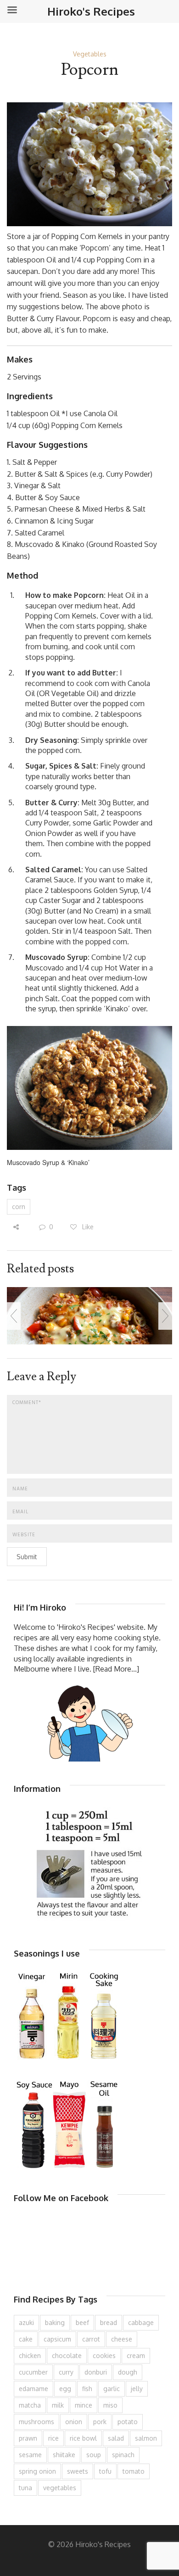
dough (128, 2372)
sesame (30, 2455)
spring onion (37, 2471)
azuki (26, 2322)
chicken (30, 2356)
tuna (25, 2488)
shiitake (64, 2455)
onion (74, 2422)
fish (87, 2389)
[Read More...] (116, 1669)
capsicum (57, 2339)
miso (110, 2405)
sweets (78, 2471)
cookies (104, 2356)
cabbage (141, 2322)
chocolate (67, 2356)
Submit (27, 1557)
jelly (137, 2389)
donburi (96, 2372)
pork (100, 2422)
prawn (28, 2438)
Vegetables (90, 54)
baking (55, 2322)
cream (136, 2356)
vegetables (60, 2488)
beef (82, 2322)
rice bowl (83, 2438)
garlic (112, 2389)
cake (26, 2339)
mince (84, 2405)
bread (109, 2322)
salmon (146, 2438)
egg (65, 2389)
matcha (30, 2405)
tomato (134, 2471)
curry (66, 2372)
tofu (105, 2471)
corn (19, 1207)
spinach (123, 2455)
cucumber (33, 2372)
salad (116, 2438)
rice (53, 2438)
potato (128, 2422)
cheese (122, 2339)
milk (58, 2405)
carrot (91, 2339)
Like (87, 1227)
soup (94, 2455)
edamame (34, 2389)
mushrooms (36, 2422)
